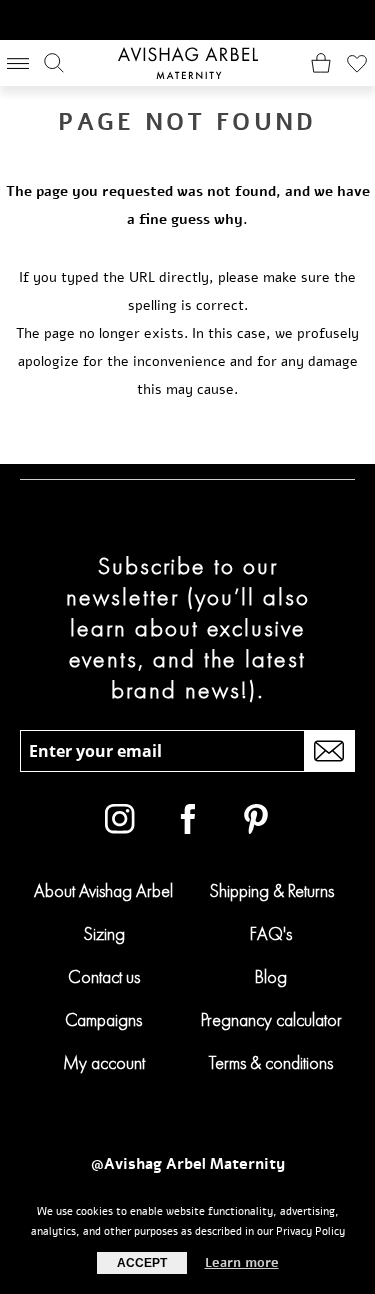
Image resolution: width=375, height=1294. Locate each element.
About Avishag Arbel (103, 890)
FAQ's (271, 933)
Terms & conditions (271, 1062)
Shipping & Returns (271, 890)
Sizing (104, 933)
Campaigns (103, 1019)
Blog (271, 976)
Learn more (242, 1263)
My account (104, 1062)
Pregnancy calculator (271, 1019)
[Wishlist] (357, 63)
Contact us (104, 976)
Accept (142, 1263)
